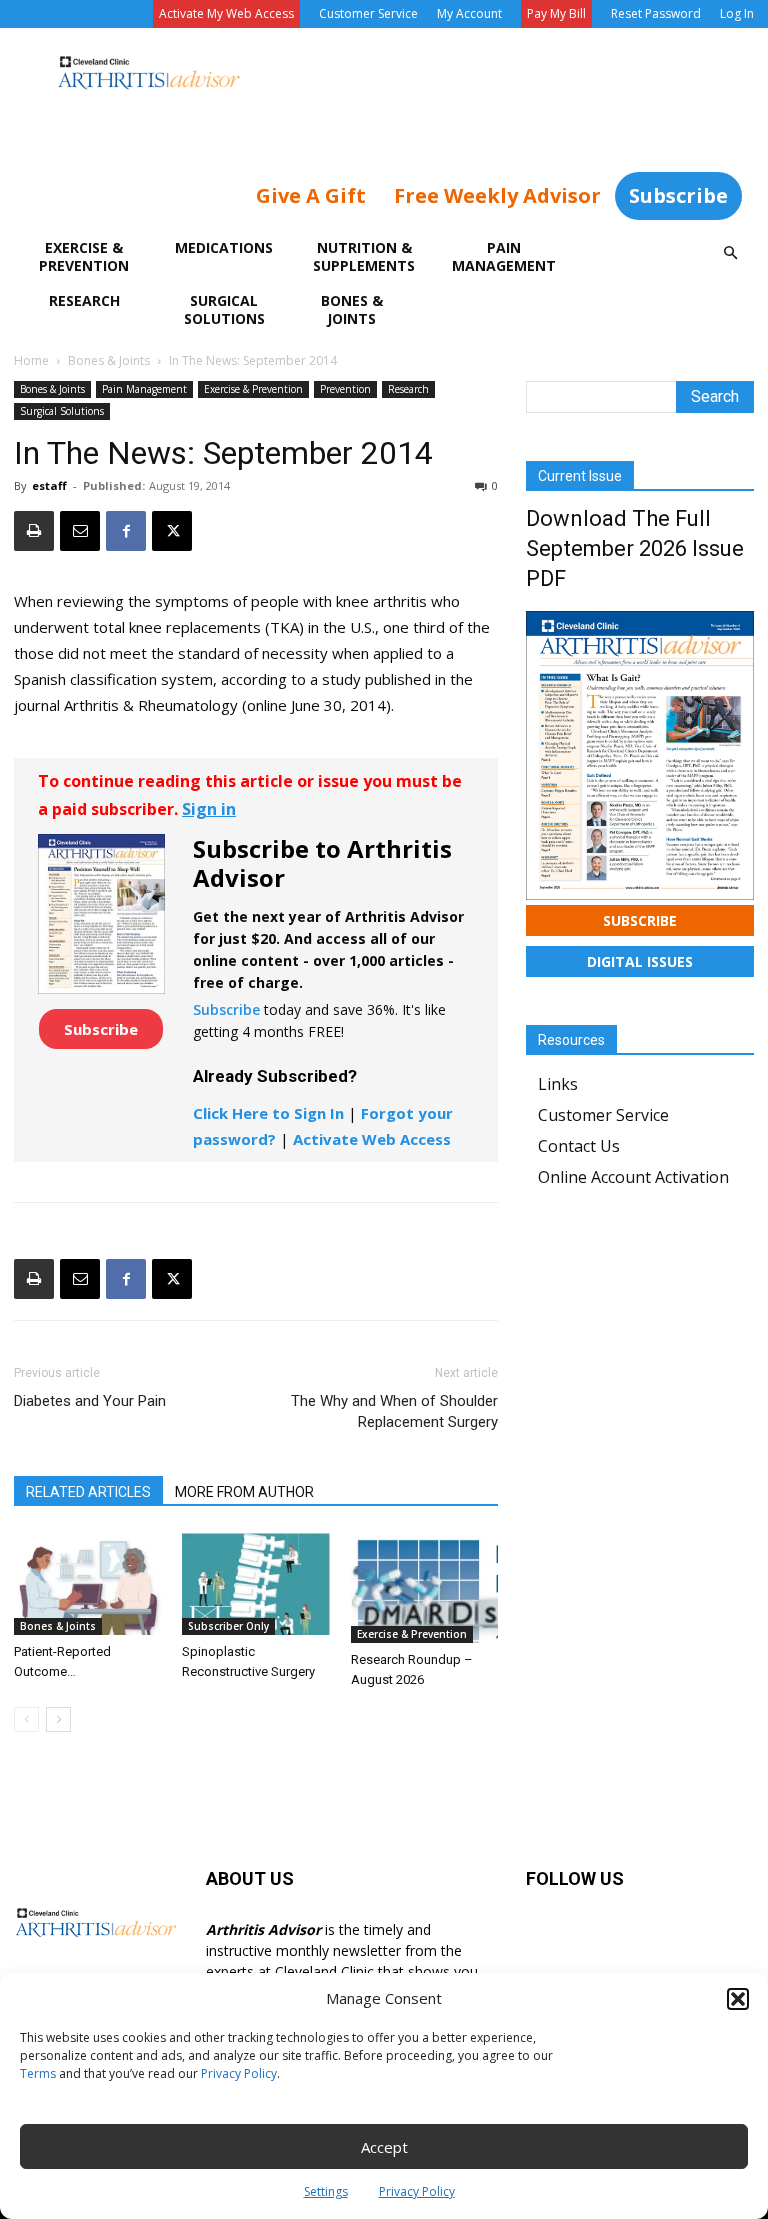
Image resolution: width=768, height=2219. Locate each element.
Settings (326, 2191)
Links (558, 1084)
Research (84, 300)
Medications (224, 247)
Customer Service (368, 13)
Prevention (345, 389)
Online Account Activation (633, 1177)
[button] (738, 1999)
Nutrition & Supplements (364, 256)
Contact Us (579, 1146)
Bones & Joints (352, 309)
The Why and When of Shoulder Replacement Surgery (394, 1411)
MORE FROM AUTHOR (244, 1492)
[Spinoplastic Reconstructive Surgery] (255, 1583)
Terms (38, 2073)
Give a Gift (311, 195)
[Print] (34, 531)
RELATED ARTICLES (88, 1492)
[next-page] (58, 1719)
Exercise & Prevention (84, 256)
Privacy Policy (239, 2073)
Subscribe (678, 195)
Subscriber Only (228, 1626)
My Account (469, 13)
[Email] (80, 531)
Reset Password (656, 13)
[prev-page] (26, 1719)
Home (31, 360)
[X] (172, 531)
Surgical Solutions (224, 309)
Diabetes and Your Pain (90, 1401)
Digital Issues (640, 961)
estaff (49, 485)
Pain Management (504, 256)
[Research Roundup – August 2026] (424, 1587)
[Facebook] (126, 531)
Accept (384, 2147)
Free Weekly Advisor (497, 195)
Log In (737, 13)
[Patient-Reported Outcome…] (87, 1583)
